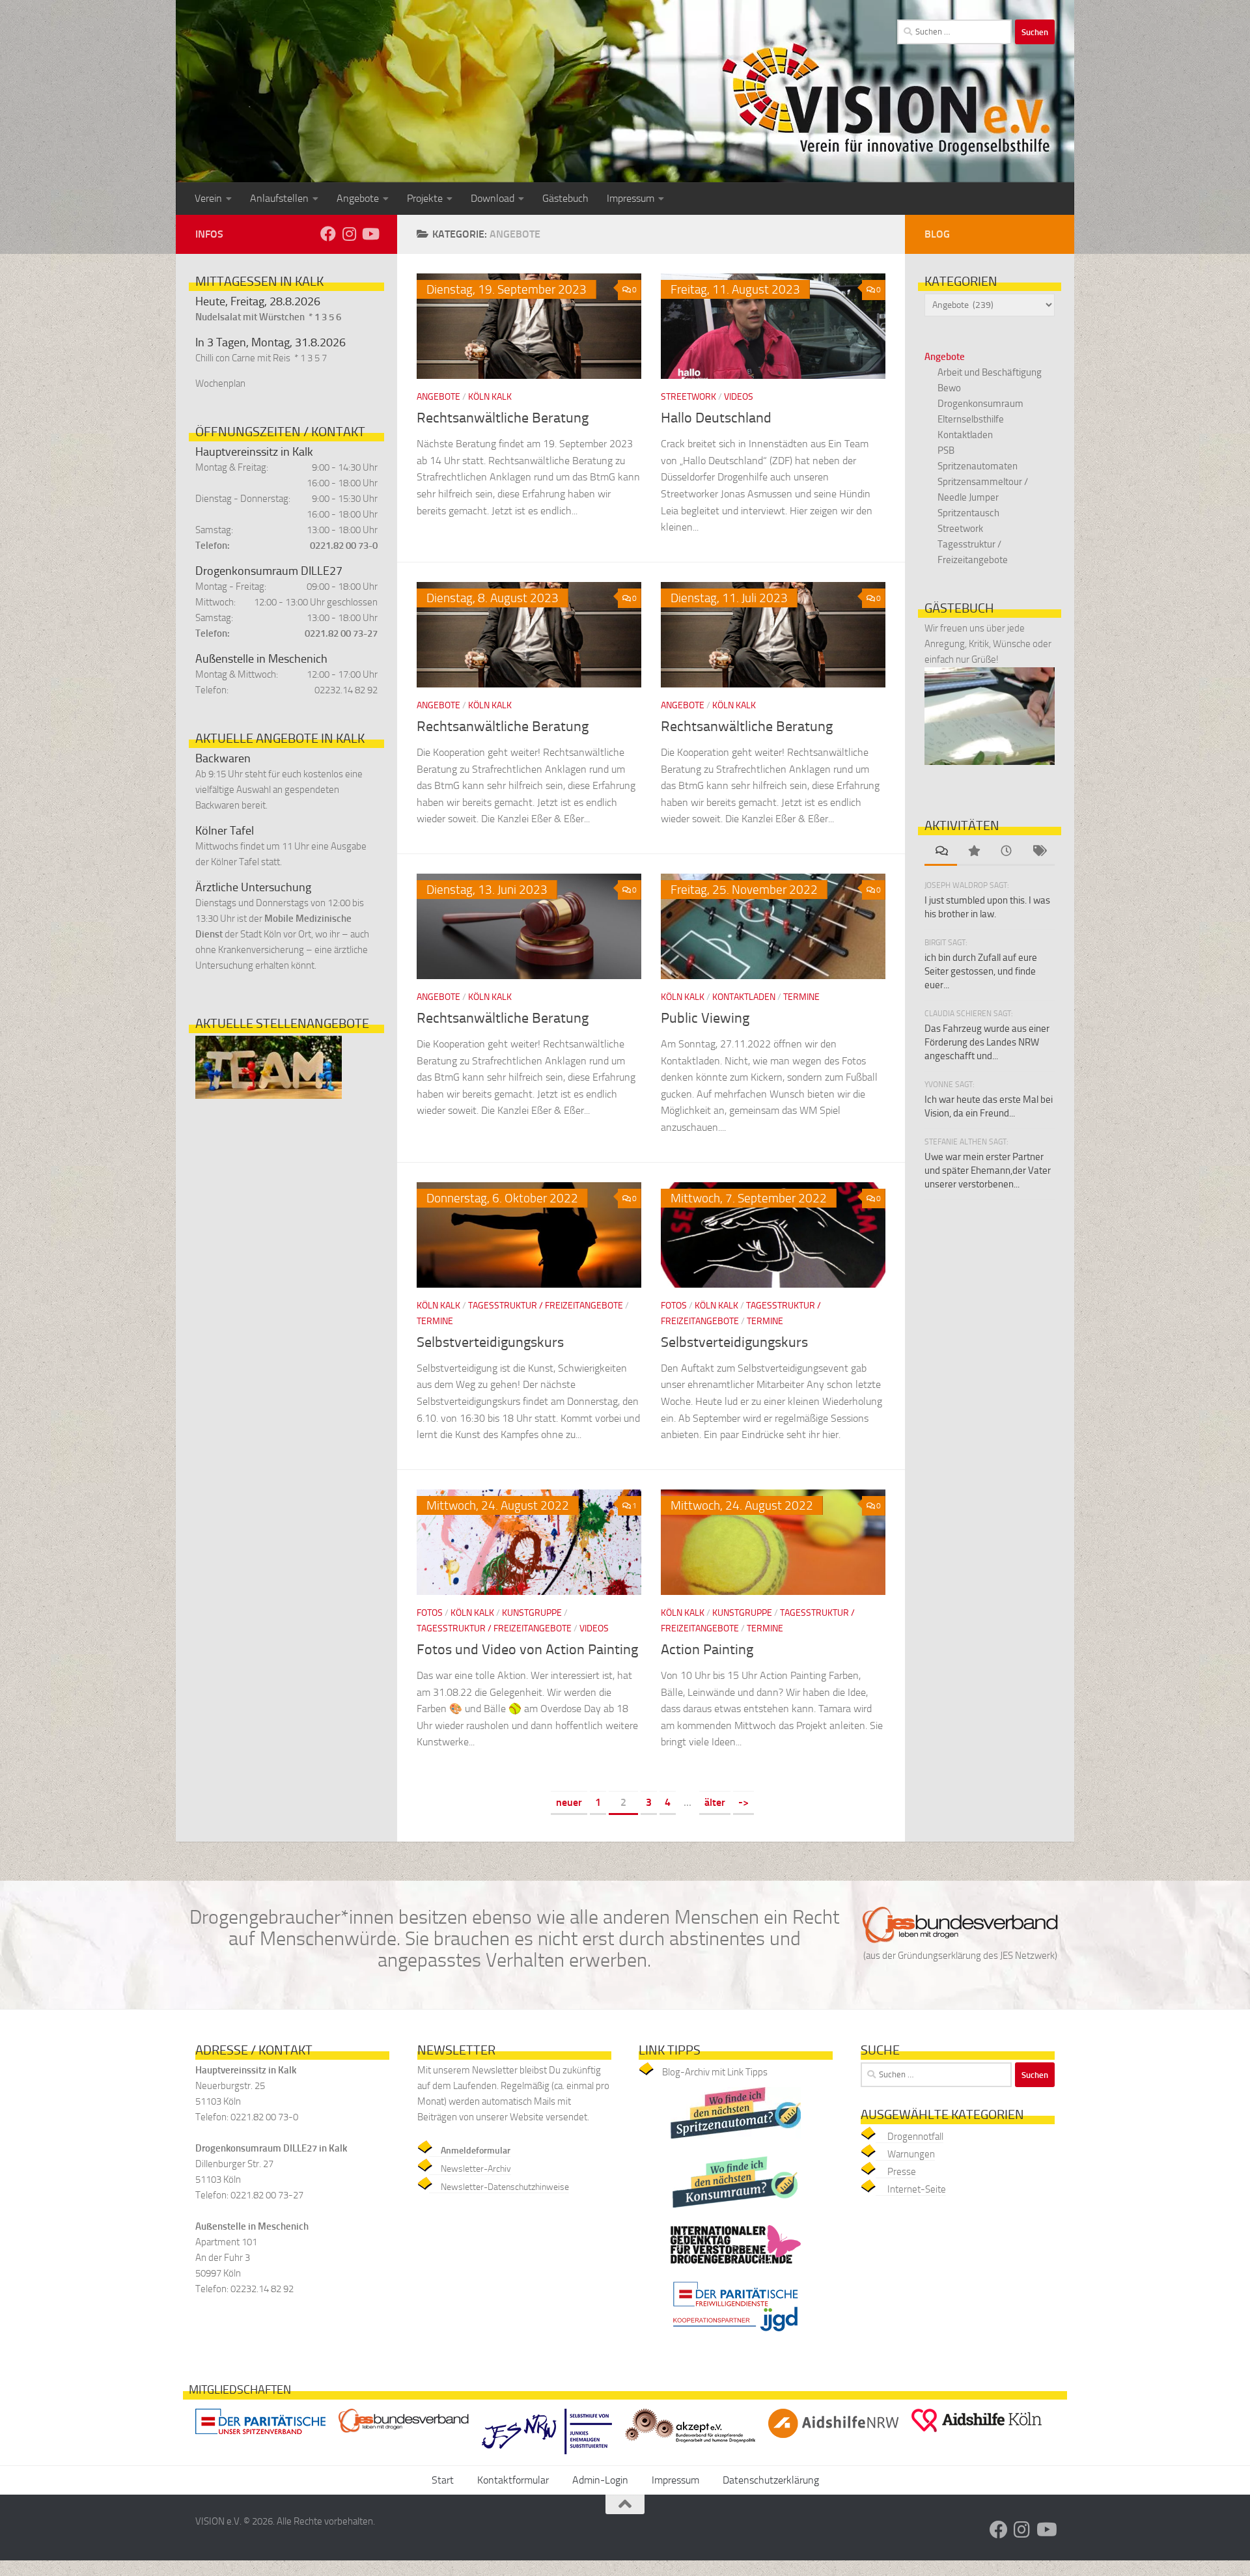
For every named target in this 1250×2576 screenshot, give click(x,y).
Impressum (631, 198)
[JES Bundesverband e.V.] (404, 2436)
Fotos (674, 1306)
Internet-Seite (917, 2189)
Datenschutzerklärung (771, 2480)
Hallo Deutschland (716, 418)
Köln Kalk (490, 397)
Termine (801, 997)
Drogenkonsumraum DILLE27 (269, 571)
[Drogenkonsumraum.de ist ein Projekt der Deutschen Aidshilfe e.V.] (736, 2211)
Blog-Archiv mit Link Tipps (715, 2072)
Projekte (425, 198)
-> (743, 1802)
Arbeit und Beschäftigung (990, 372)
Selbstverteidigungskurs (490, 1342)
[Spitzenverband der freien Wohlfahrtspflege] (260, 2437)
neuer (569, 1802)
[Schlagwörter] (1038, 852)
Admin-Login (600, 2480)
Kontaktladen (744, 997)
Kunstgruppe (532, 1613)
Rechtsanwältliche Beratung (503, 418)
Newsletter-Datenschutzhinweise (505, 2187)
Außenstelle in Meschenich (261, 659)
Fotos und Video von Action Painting (527, 1650)
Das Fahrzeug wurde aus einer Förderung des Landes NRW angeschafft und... (987, 1042)
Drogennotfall (915, 2137)
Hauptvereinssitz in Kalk (254, 452)
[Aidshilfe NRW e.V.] (833, 2441)
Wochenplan (220, 383)
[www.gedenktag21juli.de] (736, 2267)
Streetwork (688, 397)
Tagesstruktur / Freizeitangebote (546, 1306)
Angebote (358, 198)
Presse (902, 2172)
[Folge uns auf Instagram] (349, 234)
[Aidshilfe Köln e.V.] (977, 2435)
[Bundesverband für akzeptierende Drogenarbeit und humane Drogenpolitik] (690, 2445)
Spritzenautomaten (978, 466)
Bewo (949, 388)
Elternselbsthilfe (971, 419)
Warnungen (911, 2154)
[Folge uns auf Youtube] (370, 234)
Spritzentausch (968, 513)
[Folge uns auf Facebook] (328, 234)
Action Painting (707, 1650)
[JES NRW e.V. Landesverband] (547, 2457)
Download (493, 198)
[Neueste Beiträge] (1006, 852)
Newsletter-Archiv (476, 2169)
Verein (208, 198)
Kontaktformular (513, 2480)
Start (443, 2480)
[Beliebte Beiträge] (973, 852)
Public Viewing (705, 1018)
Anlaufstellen (279, 198)
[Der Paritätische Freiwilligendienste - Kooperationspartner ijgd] (736, 2335)
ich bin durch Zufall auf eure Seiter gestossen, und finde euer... (981, 971)
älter (715, 1802)
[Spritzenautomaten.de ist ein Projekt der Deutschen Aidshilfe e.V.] (736, 2142)
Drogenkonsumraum (980, 404)
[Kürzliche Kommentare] (941, 852)
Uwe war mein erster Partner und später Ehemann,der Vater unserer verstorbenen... (988, 1170)
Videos (739, 397)
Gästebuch (565, 198)
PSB (946, 450)
